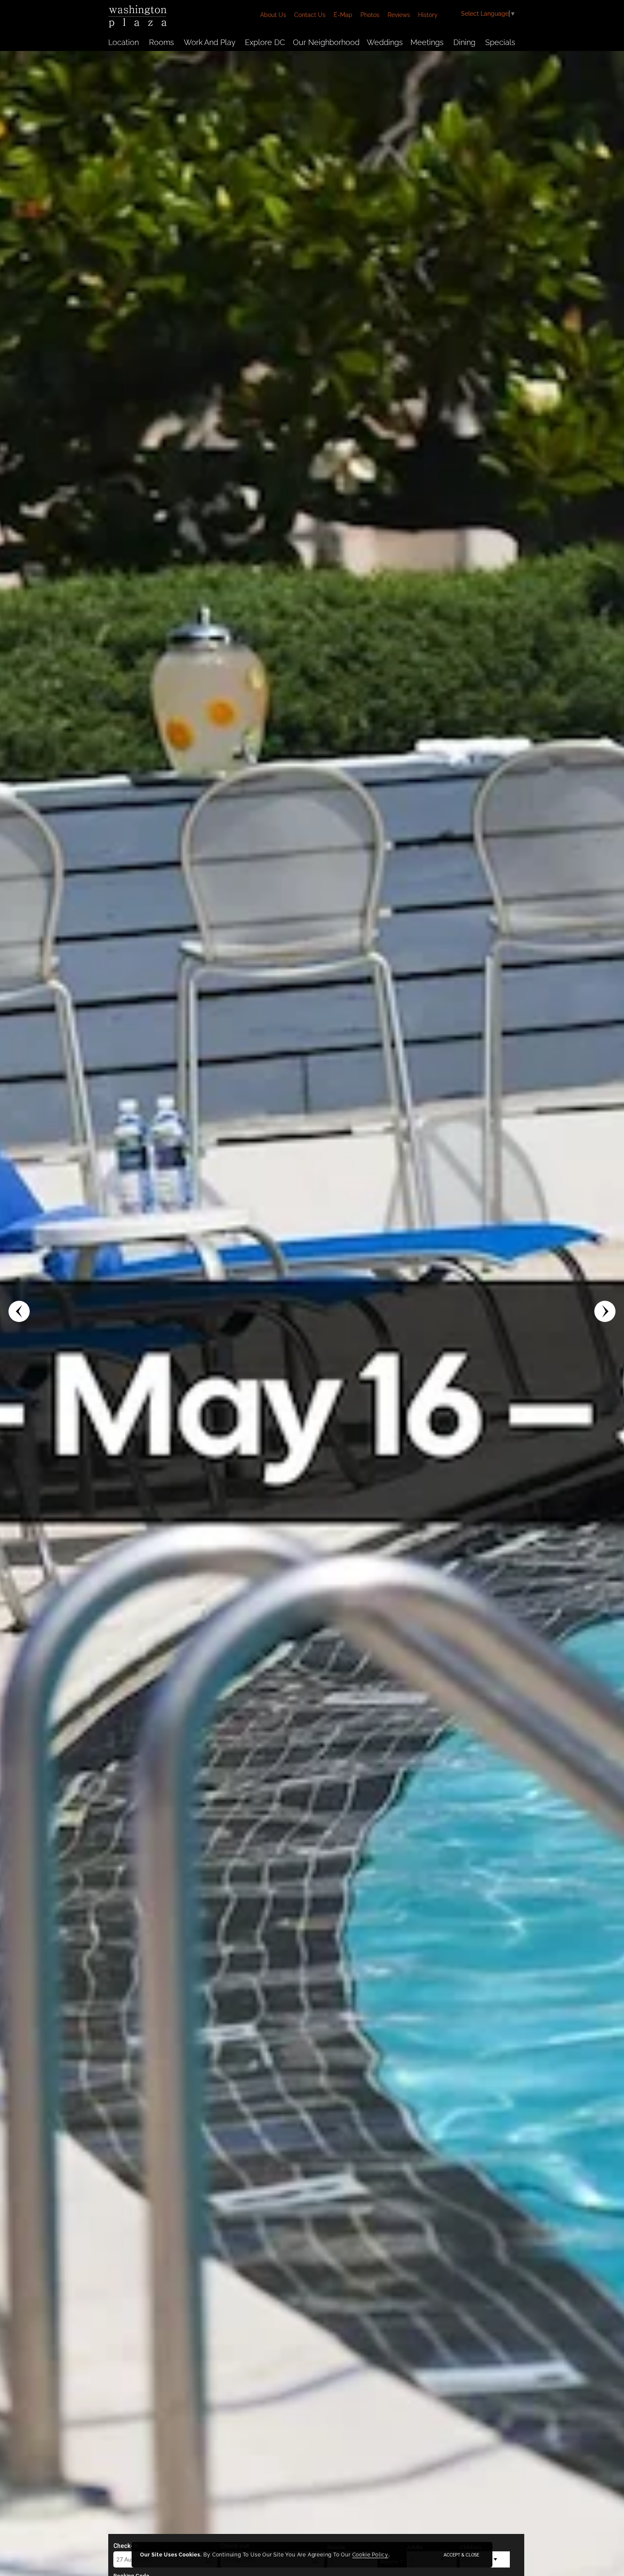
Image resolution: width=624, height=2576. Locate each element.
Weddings (385, 42)
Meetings (427, 42)
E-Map (343, 15)
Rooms (162, 42)
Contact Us (310, 15)
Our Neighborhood (326, 42)
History (428, 15)
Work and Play (210, 42)
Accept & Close (461, 2555)
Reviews (399, 15)
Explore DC (265, 42)
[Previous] (19, 1311)
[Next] (605, 1311)
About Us (273, 15)
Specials (500, 42)
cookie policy (370, 2555)
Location (124, 42)
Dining (464, 42)
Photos (370, 15)
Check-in (126, 2546)
